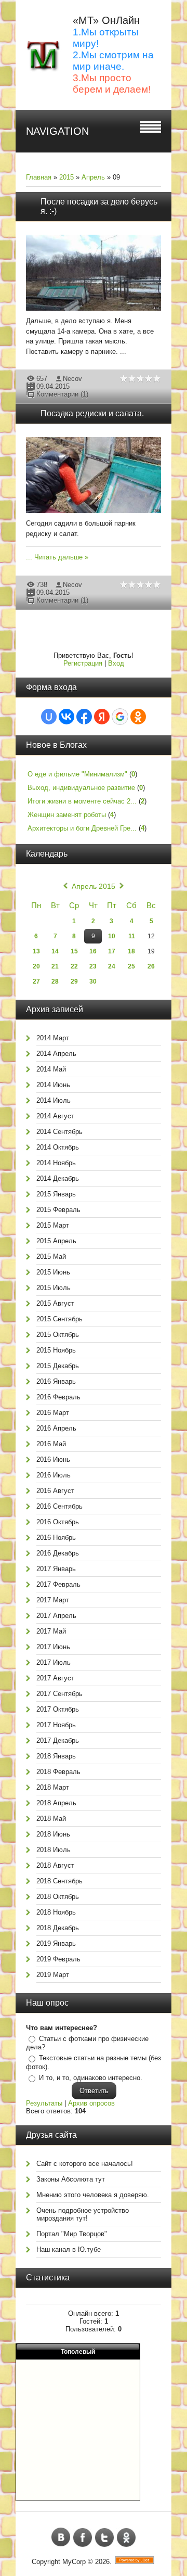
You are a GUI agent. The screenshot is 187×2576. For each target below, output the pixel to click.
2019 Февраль (58, 1959)
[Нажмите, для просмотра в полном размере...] (99, 311)
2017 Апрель (56, 1616)
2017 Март (53, 1600)
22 (74, 966)
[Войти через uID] (49, 717)
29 (74, 981)
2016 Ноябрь (56, 1538)
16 (93, 951)
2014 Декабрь (58, 1178)
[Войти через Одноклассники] (138, 717)
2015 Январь (56, 1194)
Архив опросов (91, 2103)
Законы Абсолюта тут (71, 2179)
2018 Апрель (56, 1803)
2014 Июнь (53, 1085)
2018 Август (55, 1865)
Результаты (44, 2103)
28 (55, 981)
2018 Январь (56, 1756)
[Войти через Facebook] (84, 717)
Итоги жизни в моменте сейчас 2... (82, 801)
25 (131, 966)
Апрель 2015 (94, 886)
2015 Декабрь (58, 1366)
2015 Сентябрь (59, 1319)
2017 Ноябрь (56, 1725)
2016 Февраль (58, 1397)
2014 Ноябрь (56, 1163)
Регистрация (83, 663)
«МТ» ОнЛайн (106, 20)
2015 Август (55, 1303)
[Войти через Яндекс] (102, 717)
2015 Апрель (56, 1241)
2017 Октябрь (58, 1709)
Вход (116, 663)
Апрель (93, 177)
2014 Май (51, 1069)
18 (131, 951)
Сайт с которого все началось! (85, 2164)
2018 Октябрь (58, 1897)
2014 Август (55, 1116)
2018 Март (53, 1787)
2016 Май (51, 1444)
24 (112, 966)
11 (132, 936)
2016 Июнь (53, 1459)
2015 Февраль (58, 1210)
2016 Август (55, 1491)
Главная (39, 177)
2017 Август (55, 1678)
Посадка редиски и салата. (92, 413)
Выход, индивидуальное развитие (81, 788)
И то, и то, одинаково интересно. (91, 2078)
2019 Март (53, 1975)
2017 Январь (56, 1569)
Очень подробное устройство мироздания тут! (83, 2214)
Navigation (57, 131)
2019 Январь (56, 1943)
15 (74, 951)
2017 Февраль (58, 1584)
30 (93, 981)
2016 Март (53, 1413)
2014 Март (53, 1038)
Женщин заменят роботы (67, 815)
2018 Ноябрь (56, 1912)
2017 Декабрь (58, 1740)
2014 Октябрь (58, 1147)
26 (151, 966)
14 (55, 951)
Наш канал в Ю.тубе (69, 2249)
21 (55, 966)
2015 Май (51, 1257)
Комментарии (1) (62, 394)
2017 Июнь (53, 1647)
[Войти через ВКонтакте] (66, 717)
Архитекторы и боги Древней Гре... (82, 828)
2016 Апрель (56, 1428)
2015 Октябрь (58, 1335)
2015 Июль (54, 1288)
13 (36, 951)
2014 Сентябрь (59, 1132)
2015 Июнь (53, 1272)
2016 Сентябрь (59, 1506)
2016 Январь (56, 1381)
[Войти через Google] (120, 717)
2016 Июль (54, 1475)
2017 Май (51, 1631)
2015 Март (53, 1225)
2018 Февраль (58, 1772)
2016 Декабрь (58, 1553)
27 (36, 981)
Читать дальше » (61, 557)
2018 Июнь (53, 1834)
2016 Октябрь (58, 1522)
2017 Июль (54, 1662)
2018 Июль (54, 1850)
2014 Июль (54, 1100)
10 (112, 936)
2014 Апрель (56, 1054)
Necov (72, 379)
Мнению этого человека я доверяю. (93, 2195)
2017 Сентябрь (59, 1694)
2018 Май (51, 1819)
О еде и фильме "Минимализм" (77, 774)
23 (93, 966)
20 (36, 966)
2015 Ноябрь (56, 1350)
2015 (66, 177)
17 (112, 951)
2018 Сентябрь (59, 1881)
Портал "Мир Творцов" (72, 2234)
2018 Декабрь (58, 1928)
